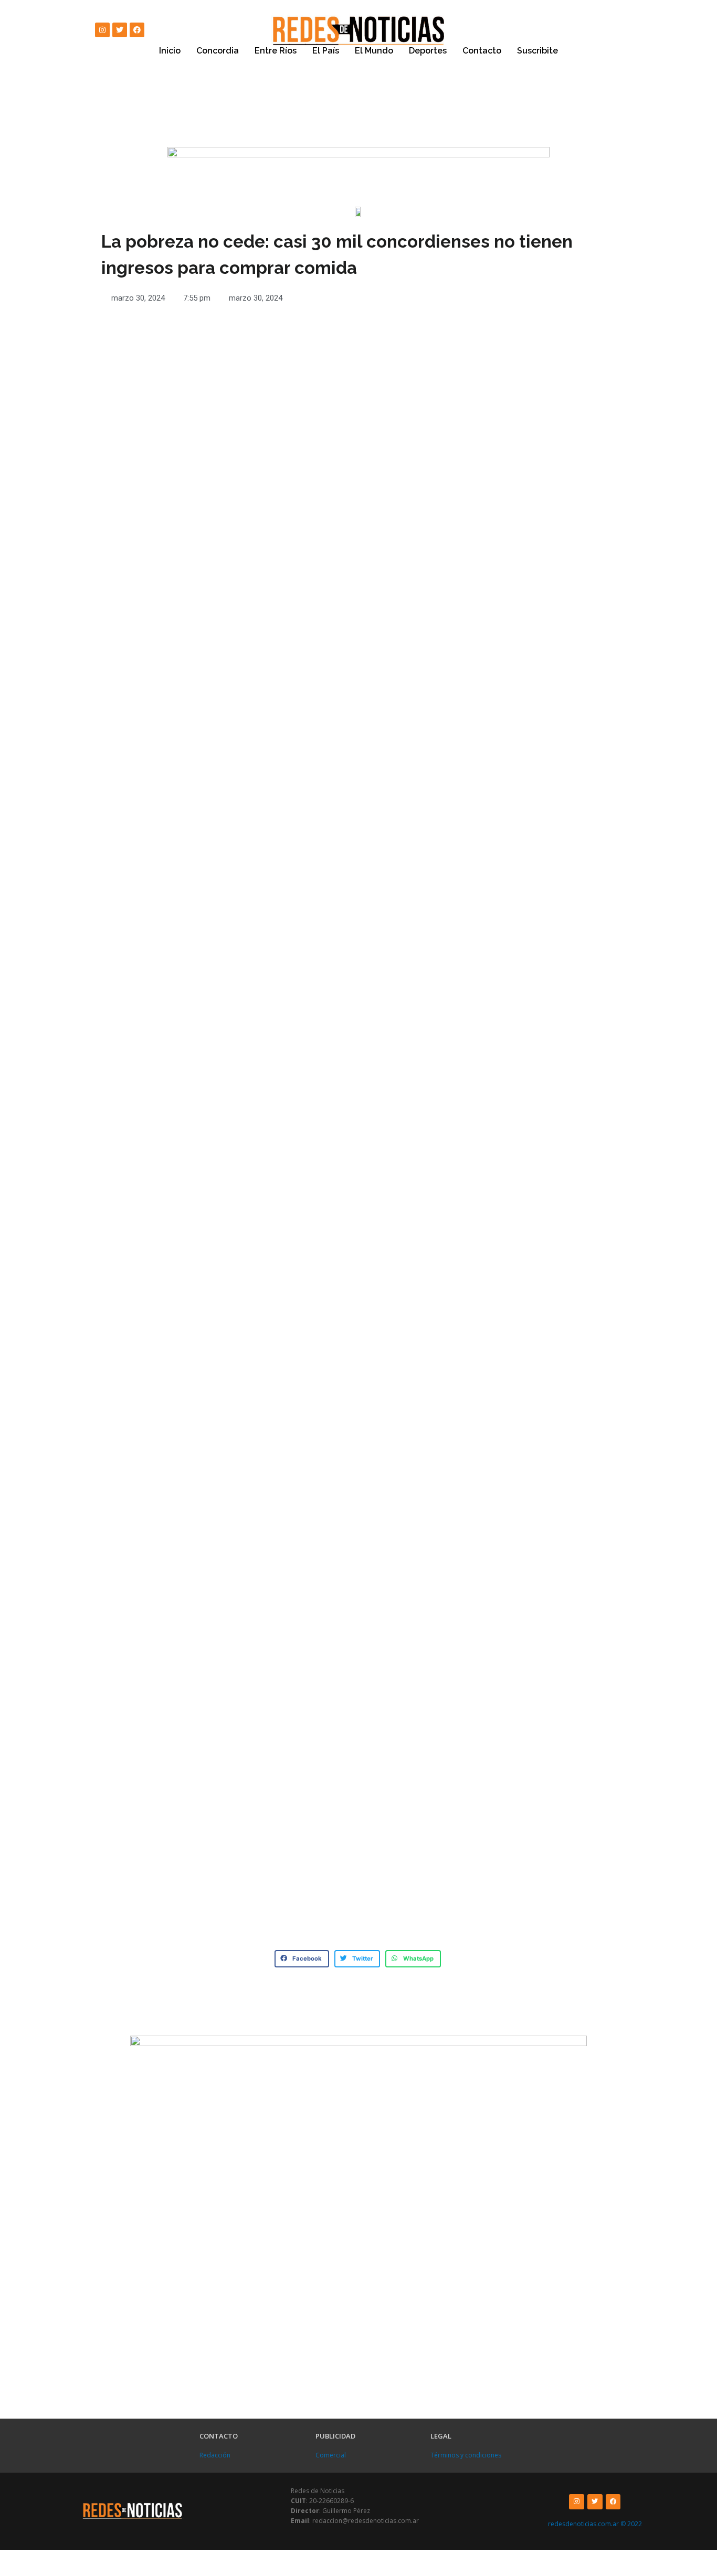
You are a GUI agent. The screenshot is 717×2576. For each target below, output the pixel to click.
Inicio (170, 51)
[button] (302, 1959)
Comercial (331, 2455)
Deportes (428, 51)
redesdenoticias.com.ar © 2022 (595, 2524)
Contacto (482, 51)
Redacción (215, 2455)
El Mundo (374, 51)
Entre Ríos (276, 51)
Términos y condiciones (466, 2455)
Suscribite (537, 51)
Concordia (218, 51)
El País (326, 51)
